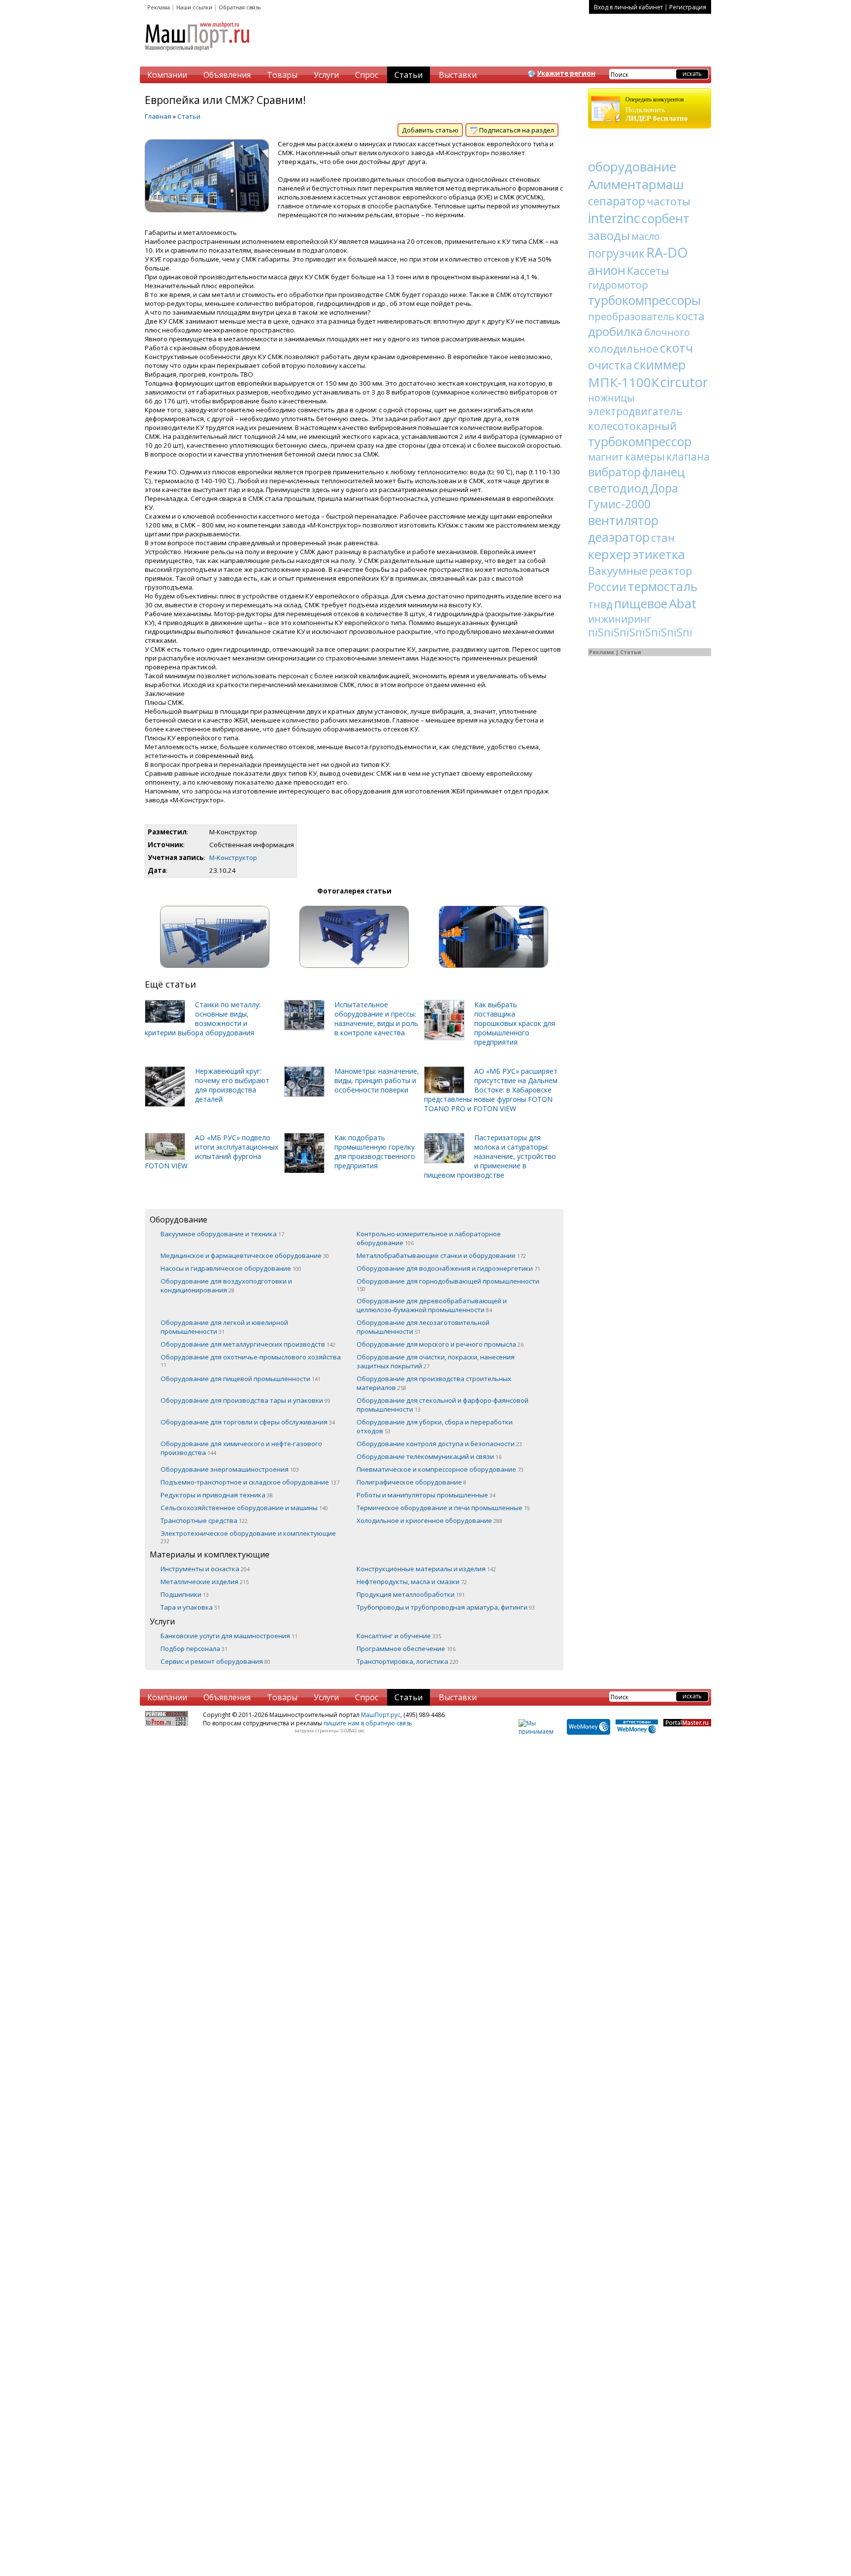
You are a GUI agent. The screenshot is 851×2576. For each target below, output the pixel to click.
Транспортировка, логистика (408, 1661)
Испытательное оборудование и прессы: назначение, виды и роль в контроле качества (376, 1019)
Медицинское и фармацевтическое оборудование (245, 1255)
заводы (609, 235)
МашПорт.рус (381, 1715)
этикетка (659, 554)
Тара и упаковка (190, 1607)
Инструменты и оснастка (205, 1569)
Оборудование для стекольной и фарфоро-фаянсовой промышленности (442, 1405)
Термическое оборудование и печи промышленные (443, 1508)
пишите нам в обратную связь (368, 1723)
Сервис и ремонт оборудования (215, 1661)
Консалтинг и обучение (399, 1636)
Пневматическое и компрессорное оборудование (440, 1469)
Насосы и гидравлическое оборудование (231, 1268)
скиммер (660, 364)
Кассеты (648, 270)
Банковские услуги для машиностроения (229, 1636)
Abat (683, 603)
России (607, 587)
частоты (669, 201)
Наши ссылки (194, 7)
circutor (684, 382)
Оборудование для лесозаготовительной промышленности (423, 1327)
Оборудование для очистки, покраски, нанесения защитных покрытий (436, 1361)
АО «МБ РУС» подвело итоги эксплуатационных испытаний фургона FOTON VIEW (212, 1152)
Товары (282, 75)
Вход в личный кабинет (628, 7)
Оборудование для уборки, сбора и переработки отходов (435, 1426)
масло (646, 236)
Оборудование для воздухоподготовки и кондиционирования (226, 1286)
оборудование (632, 166)
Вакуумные (618, 570)
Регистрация (688, 7)
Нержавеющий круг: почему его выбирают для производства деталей (232, 1085)
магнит (606, 457)
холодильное (623, 348)
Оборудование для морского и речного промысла (440, 1344)
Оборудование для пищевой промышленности (241, 1379)
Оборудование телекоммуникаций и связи (429, 1456)
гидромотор (618, 285)
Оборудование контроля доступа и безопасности (439, 1444)
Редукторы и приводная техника (217, 1495)
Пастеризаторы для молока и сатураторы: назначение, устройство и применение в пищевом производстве (490, 1156)
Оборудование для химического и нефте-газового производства (241, 1448)
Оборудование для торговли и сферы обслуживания (248, 1422)
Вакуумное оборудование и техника (222, 1234)
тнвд (600, 604)
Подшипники (185, 1594)
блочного (667, 332)
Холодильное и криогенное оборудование (429, 1520)
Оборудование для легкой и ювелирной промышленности (224, 1327)
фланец (664, 472)
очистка (610, 365)
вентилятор (623, 520)
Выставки (458, 75)
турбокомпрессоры (644, 300)
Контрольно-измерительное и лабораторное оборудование (429, 1238)
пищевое (641, 603)
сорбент (666, 218)
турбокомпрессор (640, 441)
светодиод (618, 488)
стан (663, 537)
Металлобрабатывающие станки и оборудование (441, 1255)
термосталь (663, 586)
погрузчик (616, 253)
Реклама (159, 7)
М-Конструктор (233, 858)
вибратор (614, 472)
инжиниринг (620, 619)
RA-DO (667, 252)
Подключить (657, 109)
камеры (645, 457)
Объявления (227, 75)
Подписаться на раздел (516, 130)
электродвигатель (635, 411)
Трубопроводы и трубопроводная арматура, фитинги (446, 1607)
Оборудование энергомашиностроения (230, 1469)
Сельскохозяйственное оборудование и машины (244, 1508)
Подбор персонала (194, 1649)
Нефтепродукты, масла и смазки (412, 1582)
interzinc (614, 218)
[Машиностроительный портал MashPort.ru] (198, 55)
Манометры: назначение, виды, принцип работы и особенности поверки (377, 1080)
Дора (664, 488)
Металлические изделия (205, 1582)
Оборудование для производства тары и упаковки (245, 1400)
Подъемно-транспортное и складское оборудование (250, 1482)
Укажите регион (566, 73)
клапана (688, 457)
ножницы (611, 398)
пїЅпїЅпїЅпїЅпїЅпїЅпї (640, 632)
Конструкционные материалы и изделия (426, 1569)
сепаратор (617, 201)
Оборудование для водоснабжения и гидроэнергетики (448, 1268)
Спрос (367, 75)
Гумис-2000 (619, 504)
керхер (609, 554)
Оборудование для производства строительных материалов (434, 1383)
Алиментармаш (636, 184)
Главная (158, 116)
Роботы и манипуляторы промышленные (426, 1495)
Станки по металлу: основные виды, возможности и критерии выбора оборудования (203, 1019)
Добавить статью (430, 130)
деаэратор (619, 537)
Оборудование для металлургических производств (248, 1344)
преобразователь (631, 316)
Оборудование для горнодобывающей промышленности (448, 1285)
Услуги (326, 75)
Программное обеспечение (406, 1649)
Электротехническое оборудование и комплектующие (248, 1537)
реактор (671, 570)
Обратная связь (240, 7)
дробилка (615, 331)
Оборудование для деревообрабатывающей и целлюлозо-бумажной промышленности (432, 1305)
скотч (676, 348)
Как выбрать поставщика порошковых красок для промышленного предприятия (515, 1023)
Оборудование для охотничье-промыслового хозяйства (251, 1360)
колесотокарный (632, 426)
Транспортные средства (204, 1520)
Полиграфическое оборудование (411, 1482)
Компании (167, 75)
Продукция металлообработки (411, 1594)
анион (607, 270)
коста (690, 316)
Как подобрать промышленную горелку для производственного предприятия (375, 1152)
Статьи (409, 75)
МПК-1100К (623, 382)
